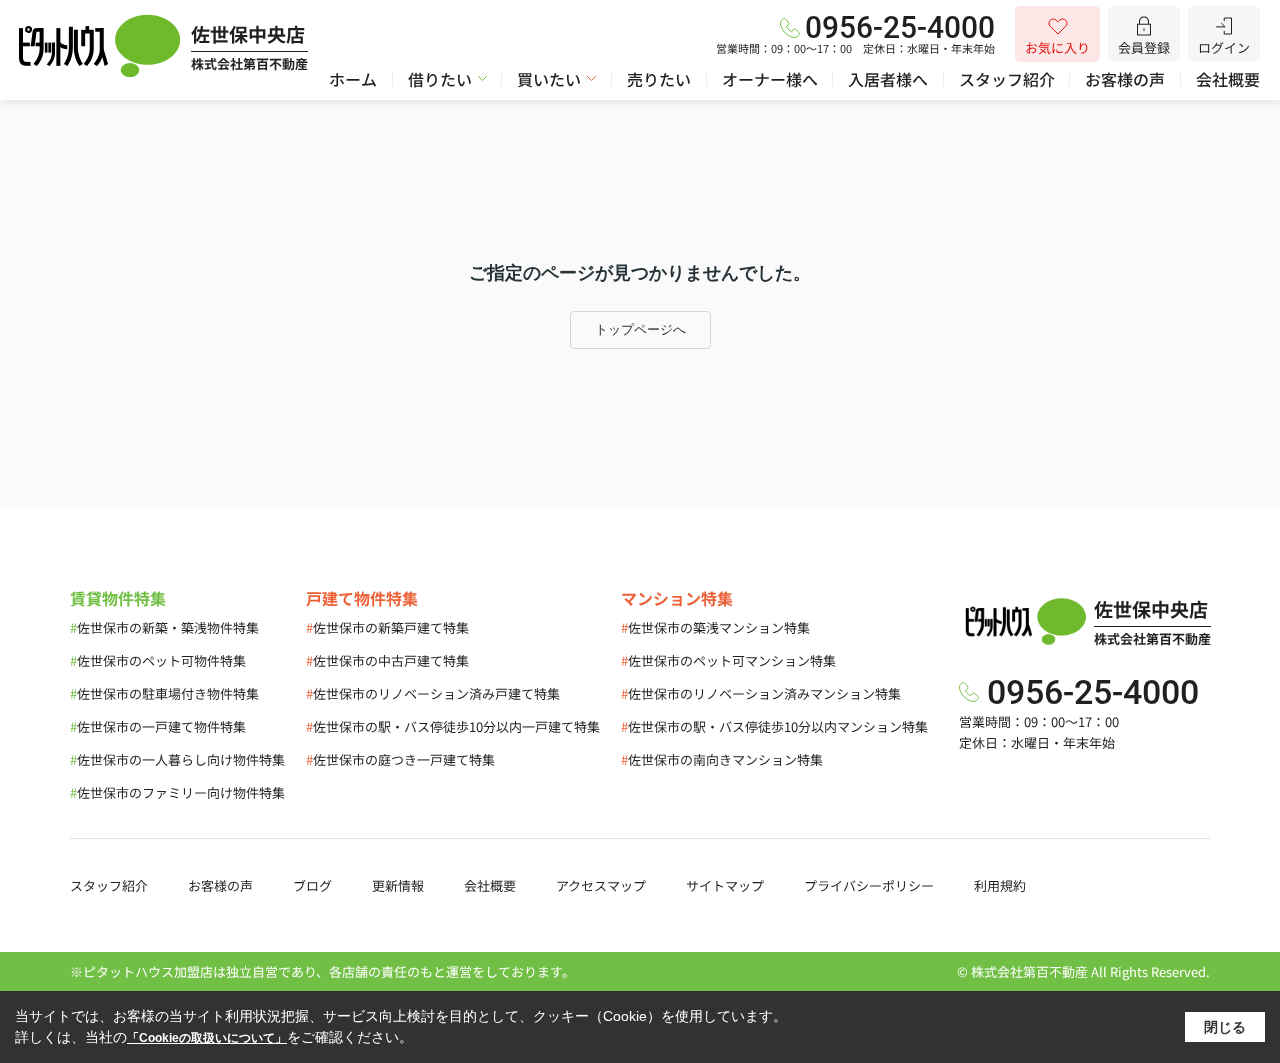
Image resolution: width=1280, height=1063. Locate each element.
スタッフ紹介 (1007, 79)
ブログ (312, 885)
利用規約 (1000, 885)
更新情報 (398, 885)
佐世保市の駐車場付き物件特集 (164, 693)
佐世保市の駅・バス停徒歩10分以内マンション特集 (774, 726)
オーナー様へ (770, 79)
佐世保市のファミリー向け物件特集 (177, 792)
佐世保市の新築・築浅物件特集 (164, 627)
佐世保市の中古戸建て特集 (387, 660)
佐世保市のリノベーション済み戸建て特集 (433, 693)
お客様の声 (1125, 79)
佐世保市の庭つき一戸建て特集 (400, 759)
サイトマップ (725, 885)
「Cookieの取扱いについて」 (207, 1038)
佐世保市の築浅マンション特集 (715, 627)
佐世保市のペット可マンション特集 (728, 660)
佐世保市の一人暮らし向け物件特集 (177, 759)
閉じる (1225, 1027)
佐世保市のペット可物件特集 (158, 660)
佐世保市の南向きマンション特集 (722, 759)
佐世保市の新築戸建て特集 (387, 627)
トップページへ (640, 329)
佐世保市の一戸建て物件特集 (158, 726)
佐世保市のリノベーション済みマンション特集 (761, 693)
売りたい (659, 79)
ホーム (353, 79)
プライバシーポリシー (869, 885)
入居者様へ (888, 79)
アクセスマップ (601, 885)
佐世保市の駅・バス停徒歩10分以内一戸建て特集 (453, 726)
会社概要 (1228, 79)
